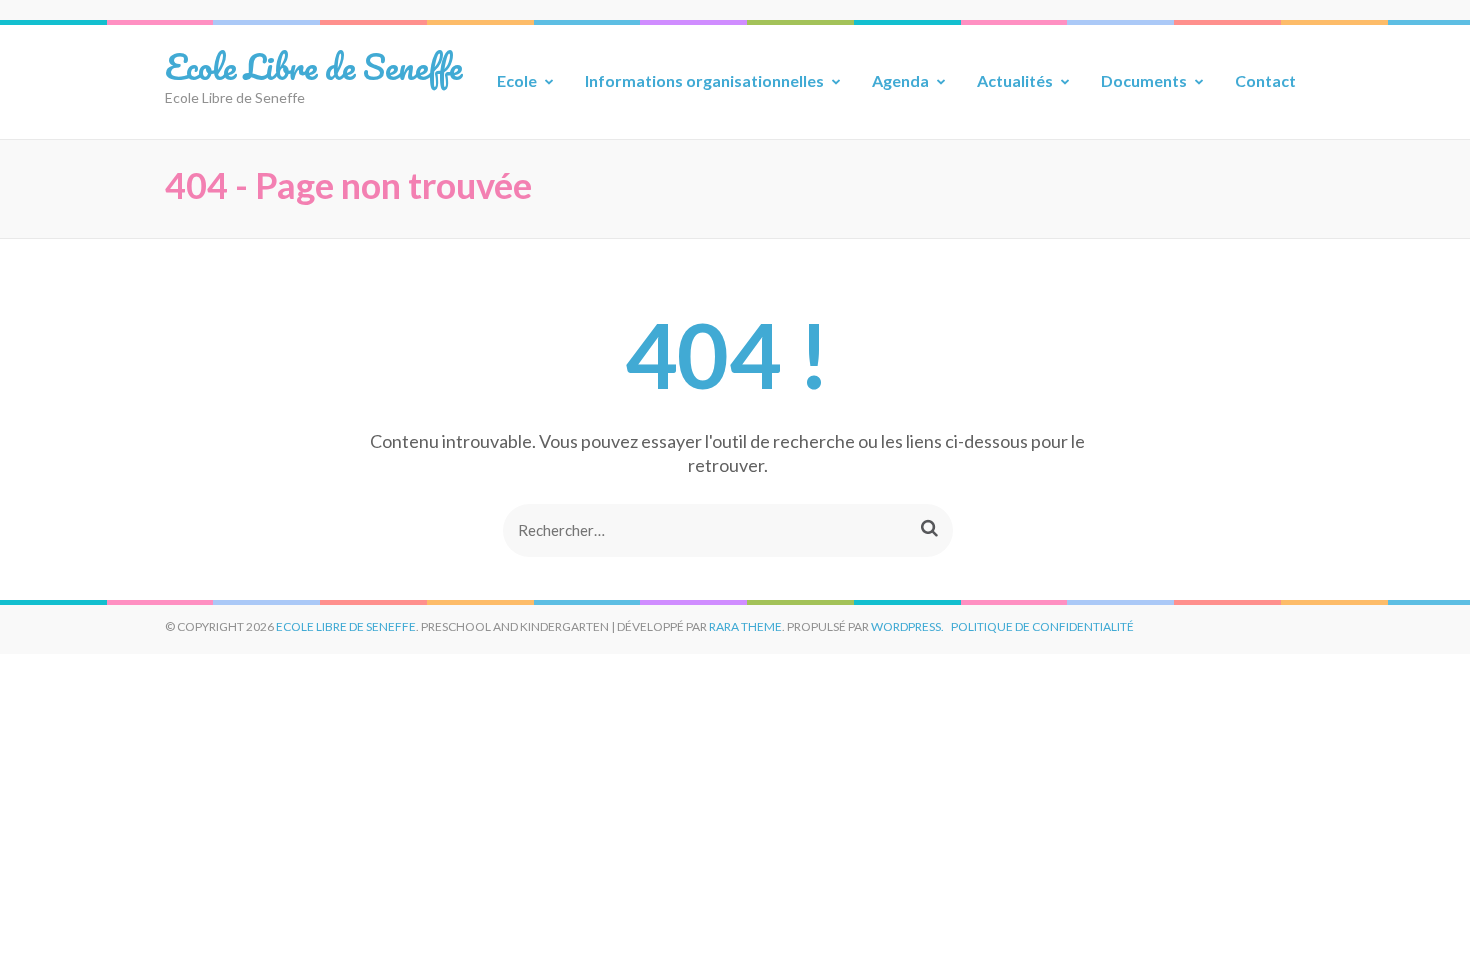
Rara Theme (745, 626)
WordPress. (907, 626)
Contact (1265, 80)
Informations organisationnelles (704, 80)
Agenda (900, 80)
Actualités (1015, 80)
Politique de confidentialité (1042, 626)
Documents (1144, 80)
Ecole (517, 80)
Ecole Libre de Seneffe (313, 66)
